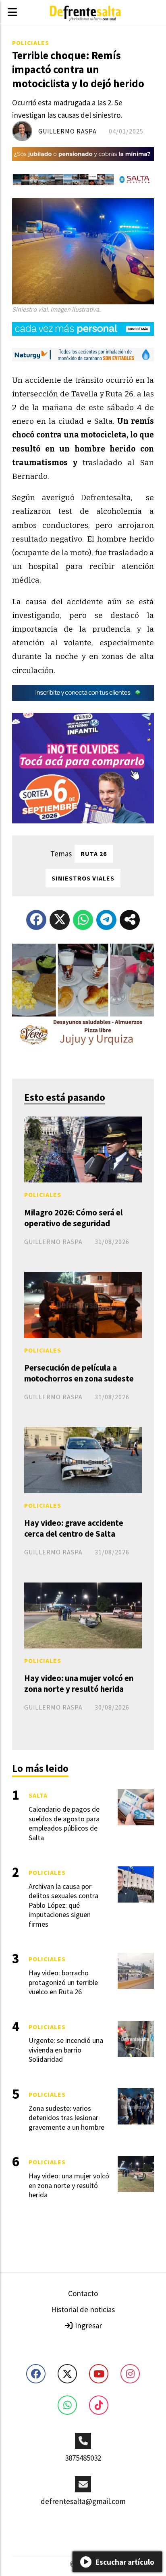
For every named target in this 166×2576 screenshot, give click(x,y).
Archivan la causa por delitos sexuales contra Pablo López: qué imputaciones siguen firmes (63, 1905)
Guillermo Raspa (67, 131)
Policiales (31, 43)
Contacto (83, 2293)
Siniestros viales (83, 878)
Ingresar (88, 2326)
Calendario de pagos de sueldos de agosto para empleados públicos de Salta (64, 1823)
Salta (38, 1795)
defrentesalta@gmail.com (83, 2501)
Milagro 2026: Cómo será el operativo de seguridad (74, 1218)
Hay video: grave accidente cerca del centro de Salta (74, 1528)
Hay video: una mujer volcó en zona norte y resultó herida (79, 1683)
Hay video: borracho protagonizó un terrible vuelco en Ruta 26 (63, 1982)
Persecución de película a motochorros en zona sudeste (79, 1373)
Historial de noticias (83, 2309)
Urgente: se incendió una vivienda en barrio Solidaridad (66, 2050)
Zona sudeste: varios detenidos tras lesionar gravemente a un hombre (66, 2118)
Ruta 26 (94, 854)
